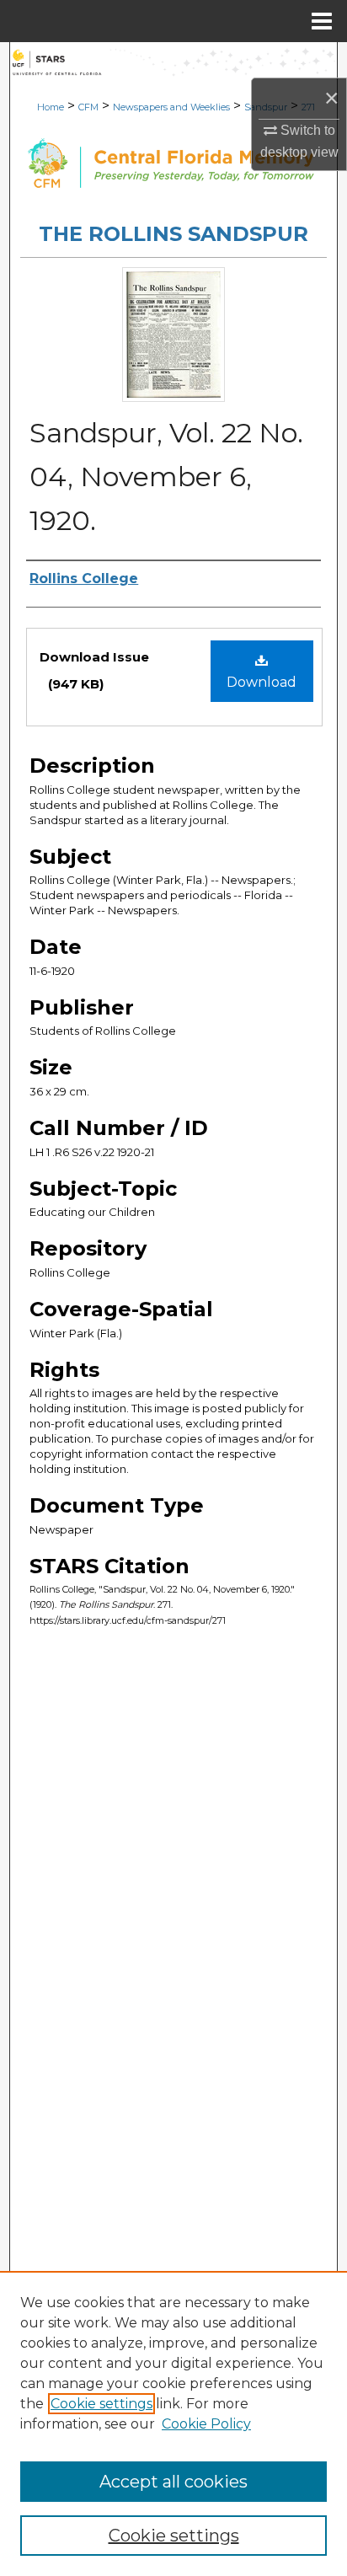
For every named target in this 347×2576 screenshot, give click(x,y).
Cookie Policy (206, 2424)
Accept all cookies (173, 2482)
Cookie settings (101, 2404)
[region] (173, 2423)
